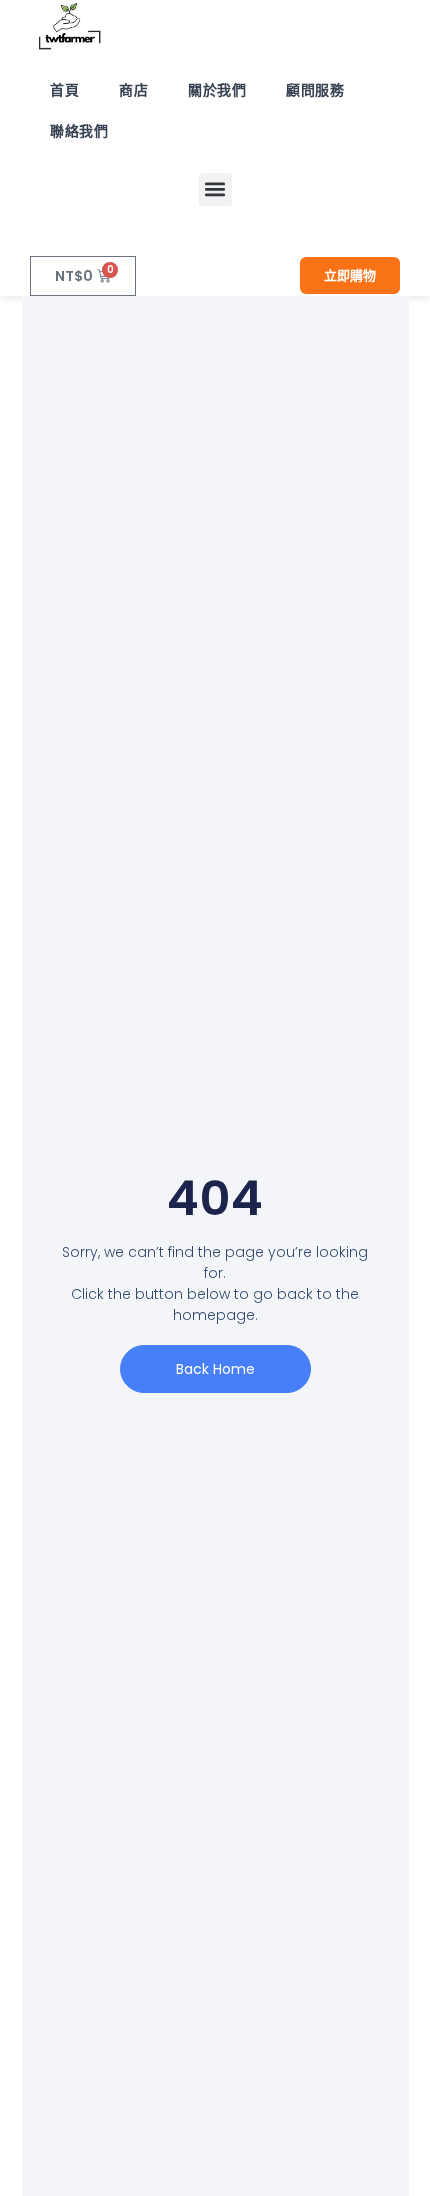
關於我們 (217, 90)
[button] (215, 189)
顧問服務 (315, 90)
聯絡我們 (79, 131)
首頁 (64, 90)
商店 (133, 90)
